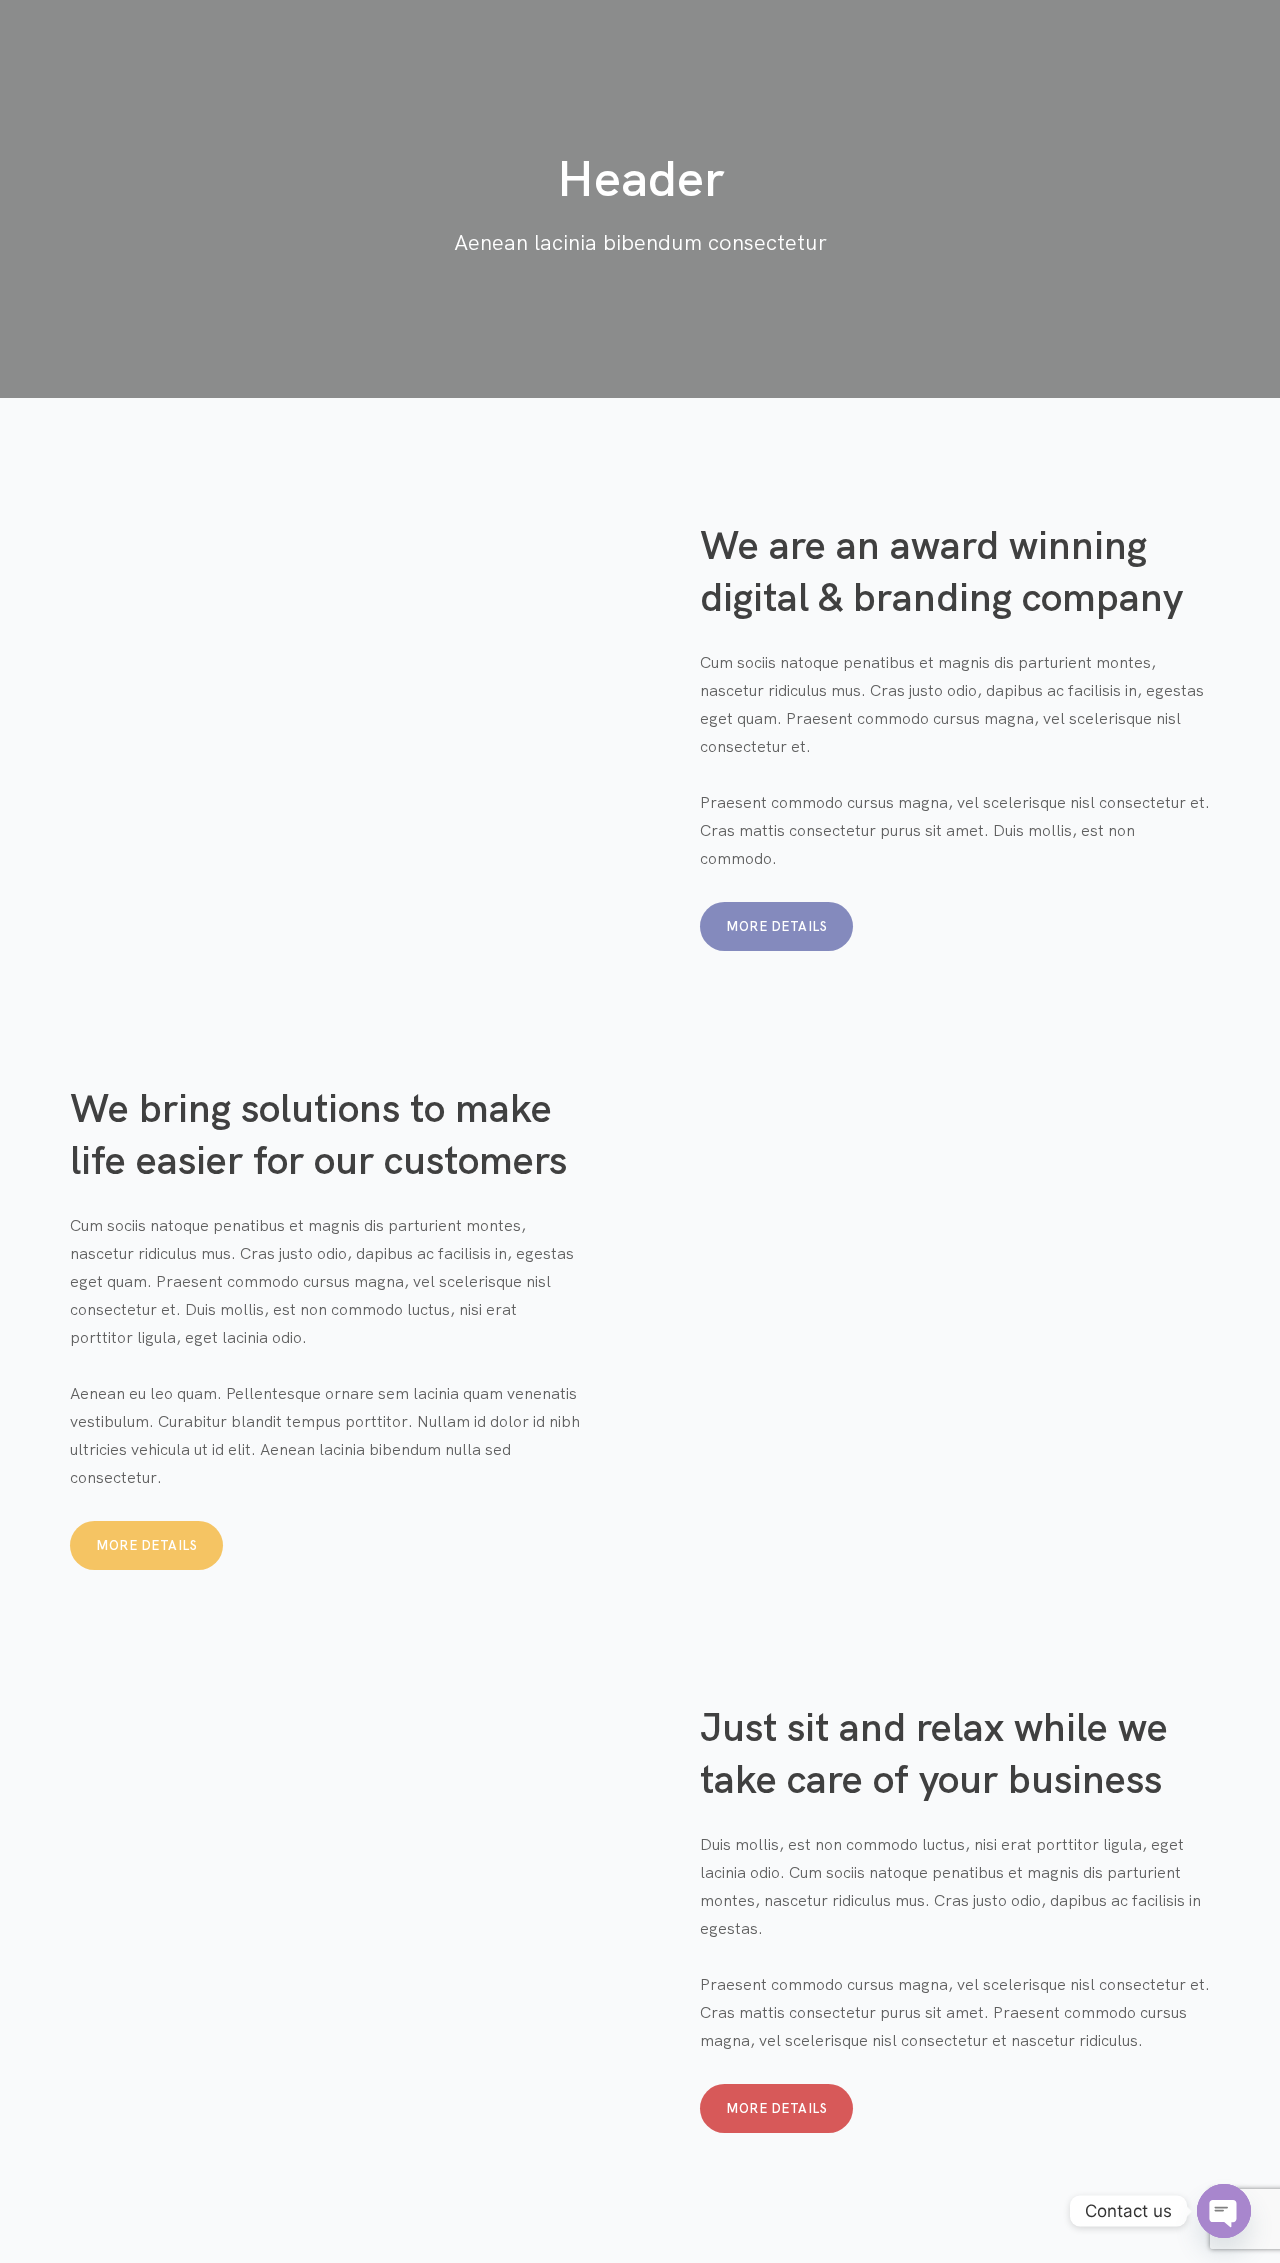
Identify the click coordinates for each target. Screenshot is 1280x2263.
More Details (776, 926)
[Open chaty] (1224, 2211)
